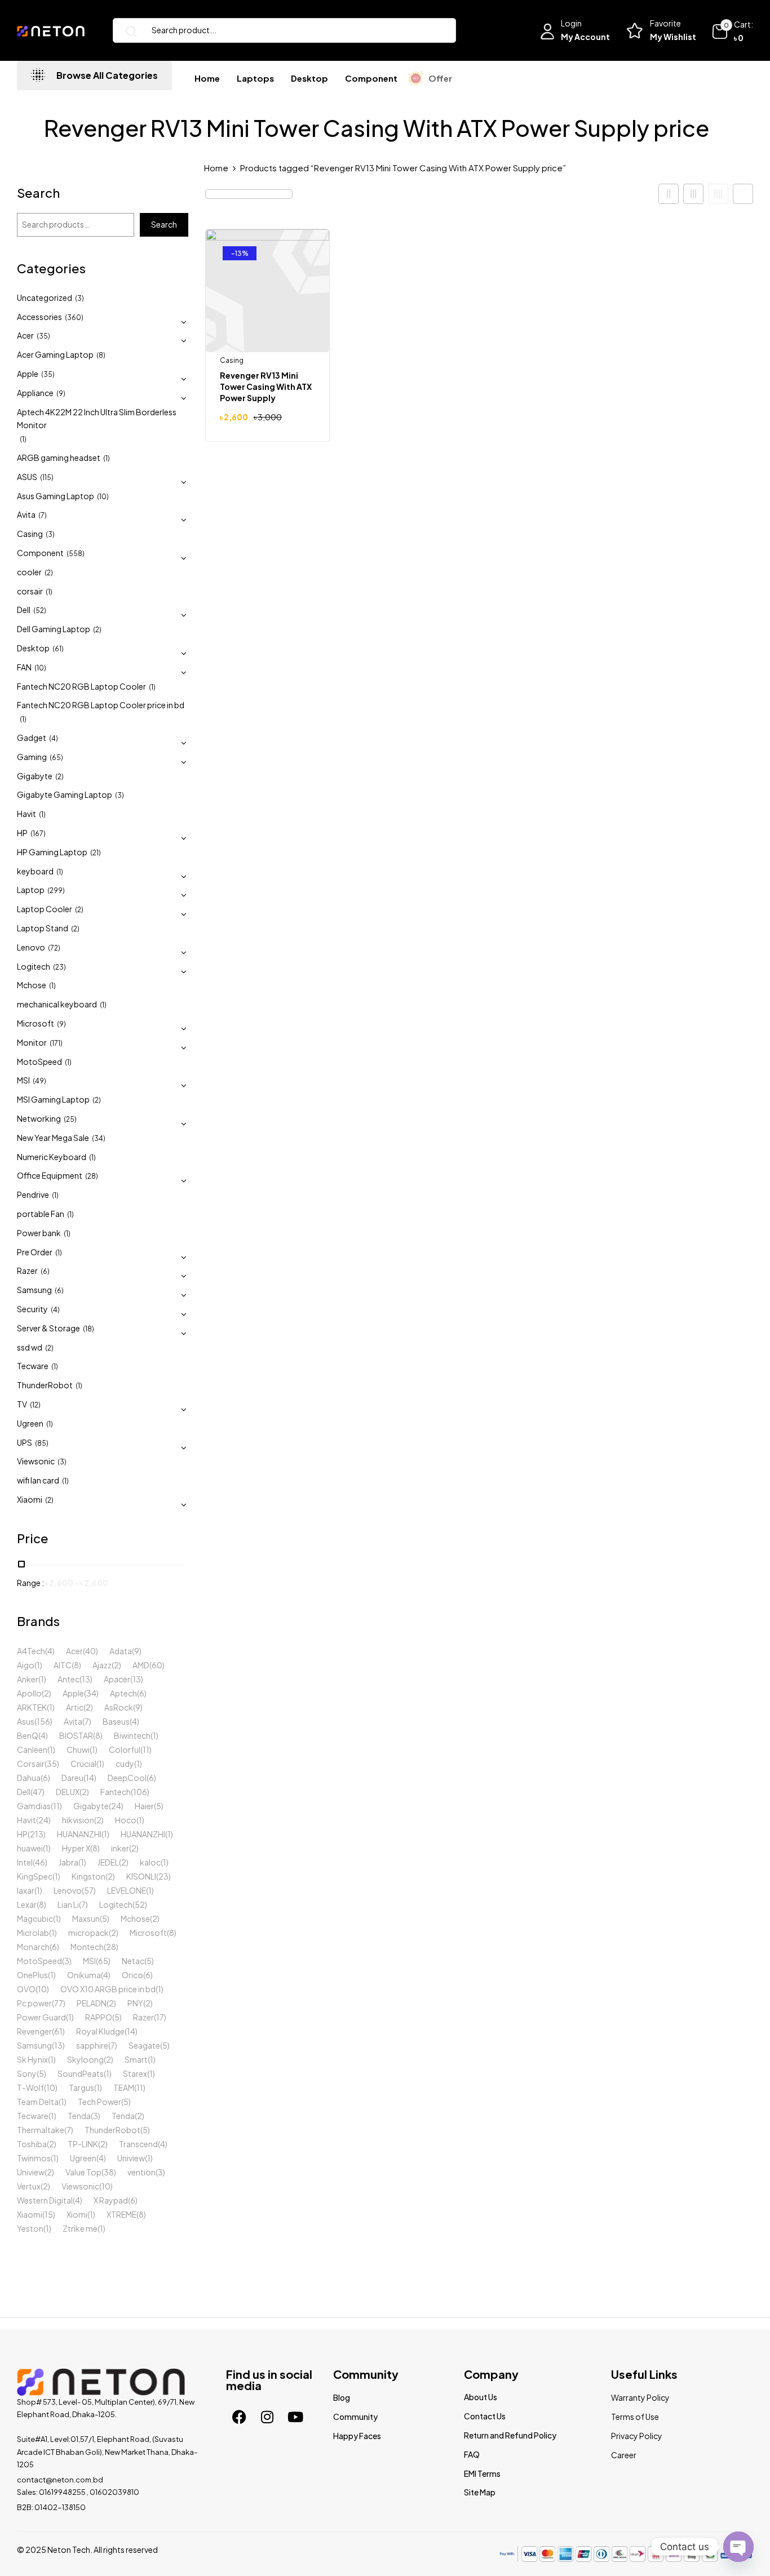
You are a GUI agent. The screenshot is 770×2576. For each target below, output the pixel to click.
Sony (27, 2073)
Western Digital (45, 2200)
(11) (146, 1749)
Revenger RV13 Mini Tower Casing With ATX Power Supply (266, 387)
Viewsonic (36, 1461)
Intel (25, 1862)
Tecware (33, 1366)
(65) (56, 758)
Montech (87, 1947)
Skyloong (85, 2059)
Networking (39, 1118)
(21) (96, 853)
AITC (63, 1665)
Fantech (116, 1792)
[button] (732, 32)
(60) (157, 1665)
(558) (76, 554)
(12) (35, 1405)
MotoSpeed (39, 1062)
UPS (25, 1442)
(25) (70, 1119)
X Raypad (111, 2200)
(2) (49, 573)
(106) (140, 1792)
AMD (141, 1665)
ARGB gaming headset (59, 458)
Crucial (83, 1764)
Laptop (31, 890)
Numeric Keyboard (52, 1157)
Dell (24, 610)
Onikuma (84, 1975)
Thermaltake (41, 2130)
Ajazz (102, 1665)
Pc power (34, 2003)
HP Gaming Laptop (52, 852)
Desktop (33, 648)
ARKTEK (32, 1707)
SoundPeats (81, 2073)
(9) (61, 394)
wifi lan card (38, 1480)
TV (22, 1404)
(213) (37, 1834)
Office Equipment (50, 1175)
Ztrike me (80, 2228)
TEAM (124, 2088)
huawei (30, 1848)
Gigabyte (35, 776)
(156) (43, 1721)
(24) (116, 1806)
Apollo (29, 1693)
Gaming (32, 757)
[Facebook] (239, 2417)
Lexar (27, 1904)
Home (216, 168)
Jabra (68, 1862)
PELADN (92, 2003)
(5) (159, 1806)
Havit (26, 814)
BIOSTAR (76, 1735)
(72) (54, 948)
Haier (144, 1806)
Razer (27, 1271)
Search (38, 194)
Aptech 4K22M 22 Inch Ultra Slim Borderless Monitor (97, 419)
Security (32, 1309)
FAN (24, 667)
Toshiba (32, 2144)
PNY (135, 2003)
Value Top (83, 2172)
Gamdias (34, 1806)
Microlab (33, 1933)
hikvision (78, 1820)
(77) (59, 2003)
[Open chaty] (738, 2541)
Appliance (35, 393)
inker (120, 1848)
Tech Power (99, 2102)
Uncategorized (45, 297)
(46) (40, 1862)
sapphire (92, 2045)
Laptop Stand (43, 928)
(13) (86, 1679)
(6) (45, 1271)
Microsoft (36, 1023)
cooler (29, 572)
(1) (23, 439)
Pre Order (35, 1252)
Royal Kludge (100, 2031)
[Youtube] (295, 2417)
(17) (160, 2017)
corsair (30, 591)
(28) (92, 1176)
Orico (132, 1975)
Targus (81, 2088)
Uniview (131, 2158)
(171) (56, 1043)
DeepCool (127, 1778)
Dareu (72, 1778)
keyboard (35, 871)
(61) (58, 649)
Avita (26, 514)
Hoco (126, 1820)
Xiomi (77, 2214)
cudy (125, 1764)
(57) (89, 1890)
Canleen (32, 1749)
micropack (88, 1933)
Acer (25, 335)
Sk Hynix (32, 2059)
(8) (101, 355)
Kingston (88, 1876)
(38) (109, 2172)
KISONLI (141, 1876)
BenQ (28, 1735)
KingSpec (35, 1876)
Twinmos (34, 2158)
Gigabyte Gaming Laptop (65, 794)
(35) (43, 336)
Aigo (26, 1665)
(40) (90, 1651)
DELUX (68, 1792)
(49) (39, 1081)
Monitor (32, 1042)
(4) (54, 738)
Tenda (79, 2116)
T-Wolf (30, 2088)
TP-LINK (83, 2144)
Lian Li (68, 1904)
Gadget (32, 738)
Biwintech (132, 1735)
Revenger (34, 2031)
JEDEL (108, 1862)
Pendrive (33, 1194)
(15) (49, 2214)
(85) (42, 1443)
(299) (56, 891)
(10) (103, 497)
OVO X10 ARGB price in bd (108, 1989)
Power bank (39, 1233)
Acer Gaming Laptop (55, 354)
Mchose (32, 985)
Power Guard (41, 2017)
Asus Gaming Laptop (56, 496)
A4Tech (31, 1651)
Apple (28, 374)
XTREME (121, 2214)
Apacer (117, 1679)
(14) (90, 1778)
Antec (68, 1679)
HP (22, 833)
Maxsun (86, 1918)
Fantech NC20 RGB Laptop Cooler (81, 686)
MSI (23, 1080)
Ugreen (30, 1423)
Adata (121, 1651)
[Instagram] (267, 2417)
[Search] (127, 30)
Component (40, 553)
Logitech (34, 966)
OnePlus (32, 1975)
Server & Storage (48, 1328)
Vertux (29, 2186)
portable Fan (41, 1214)
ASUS (27, 477)
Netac (133, 1961)
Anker (28, 1679)
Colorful (125, 1749)
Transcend (138, 2144)
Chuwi (78, 1749)
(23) (59, 967)
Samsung (34, 1290)
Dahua (29, 1778)
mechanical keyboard (57, 1004)
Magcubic (35, 1918)
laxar (26, 1890)
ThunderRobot (45, 1385)
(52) (40, 610)
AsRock (119, 1707)
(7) (43, 515)
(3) (79, 298)
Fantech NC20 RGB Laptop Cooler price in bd (101, 705)
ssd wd (30, 1347)
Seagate (144, 2045)
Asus (26, 1721)
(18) (88, 1329)
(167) (38, 834)
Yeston (30, 2228)
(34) (99, 1138)
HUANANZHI (79, 1834)
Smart (136, 2059)
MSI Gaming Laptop (53, 1099)
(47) (37, 1792)
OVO (26, 1989)
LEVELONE (127, 1890)
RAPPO (99, 2017)
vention (141, 2172)
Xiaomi (30, 1499)
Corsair (31, 1764)
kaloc (150, 1862)
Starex (135, 2073)
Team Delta (38, 2102)
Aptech (123, 1693)
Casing (30, 534)
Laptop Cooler (45, 909)
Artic (75, 1707)
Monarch (33, 1947)
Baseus (116, 1721)
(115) (47, 478)
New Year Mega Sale (53, 1138)
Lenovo (31, 947)
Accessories (39, 317)
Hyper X (76, 1848)
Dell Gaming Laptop (54, 629)
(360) (74, 317)
